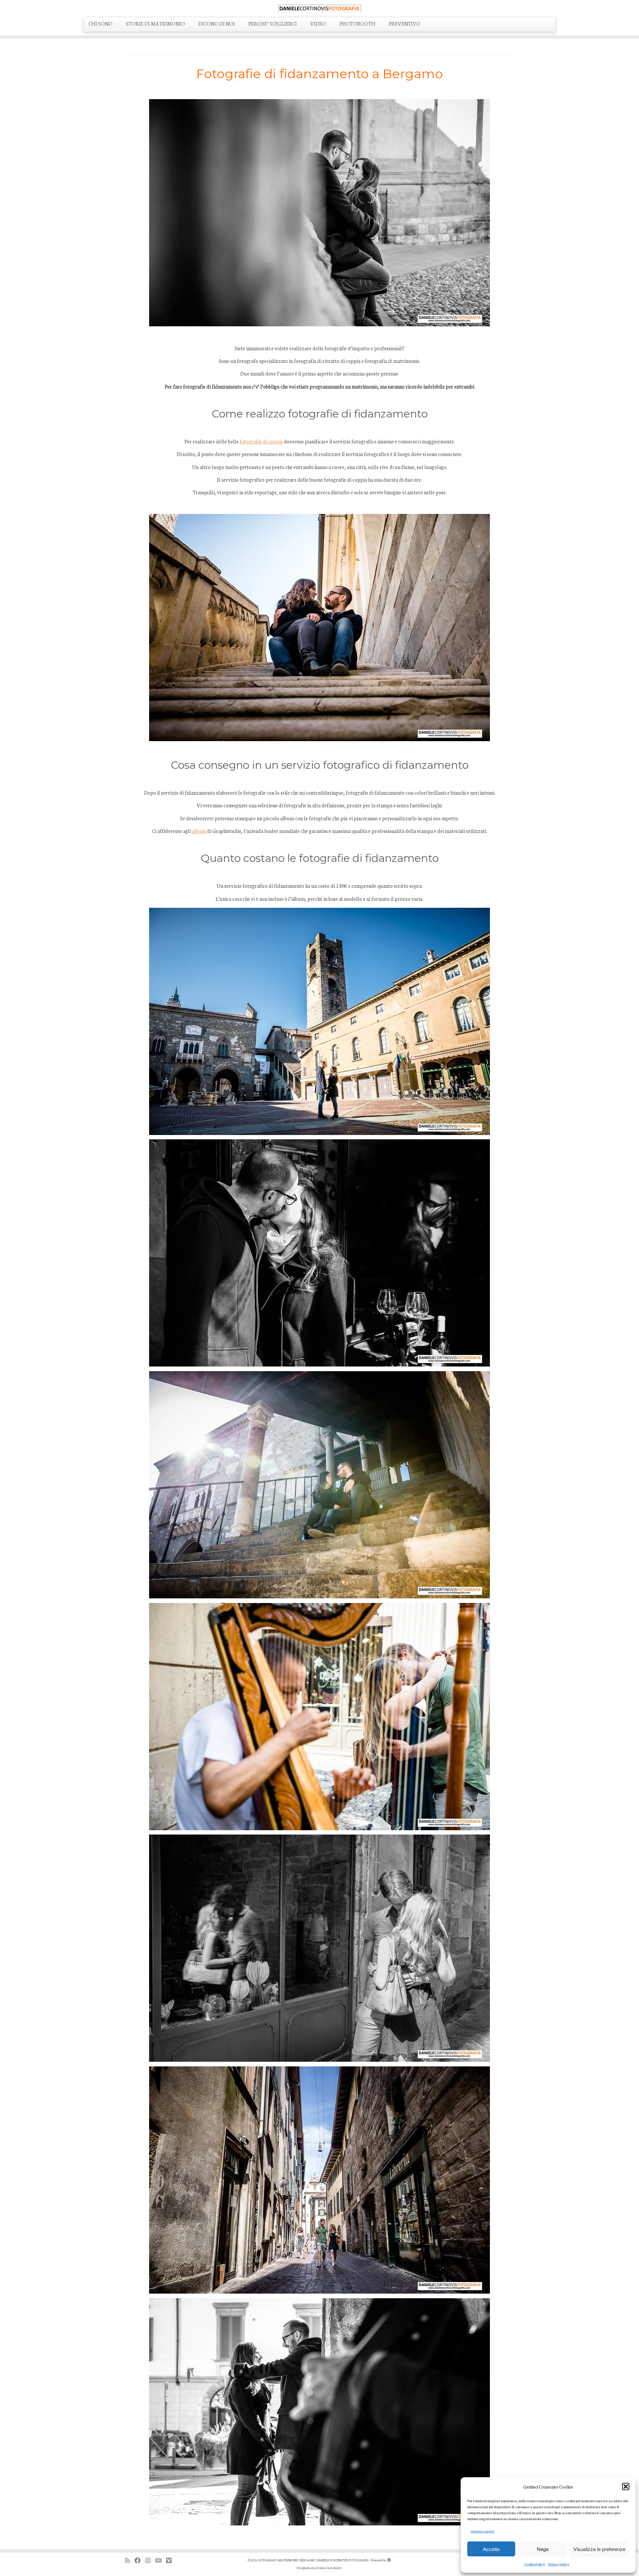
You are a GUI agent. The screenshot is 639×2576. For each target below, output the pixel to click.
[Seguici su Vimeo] (171, 2560)
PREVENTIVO (405, 23)
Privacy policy (559, 2564)
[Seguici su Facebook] (140, 2560)
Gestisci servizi (482, 2531)
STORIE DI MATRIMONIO (155, 23)
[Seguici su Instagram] (150, 2560)
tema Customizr (330, 2568)
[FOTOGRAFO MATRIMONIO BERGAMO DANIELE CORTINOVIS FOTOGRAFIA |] (319, 8)
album (199, 831)
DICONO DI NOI (217, 23)
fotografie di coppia (261, 441)
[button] (626, 2487)
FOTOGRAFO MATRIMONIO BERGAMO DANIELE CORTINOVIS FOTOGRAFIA (314, 2560)
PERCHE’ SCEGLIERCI (273, 23)
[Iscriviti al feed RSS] (130, 2560)
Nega (543, 2549)
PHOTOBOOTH (357, 23)
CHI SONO (101, 23)
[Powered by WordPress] (389, 2559)
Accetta (491, 2549)
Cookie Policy (534, 2564)
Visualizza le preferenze (599, 2549)
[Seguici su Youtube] (160, 2560)
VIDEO (318, 23)
